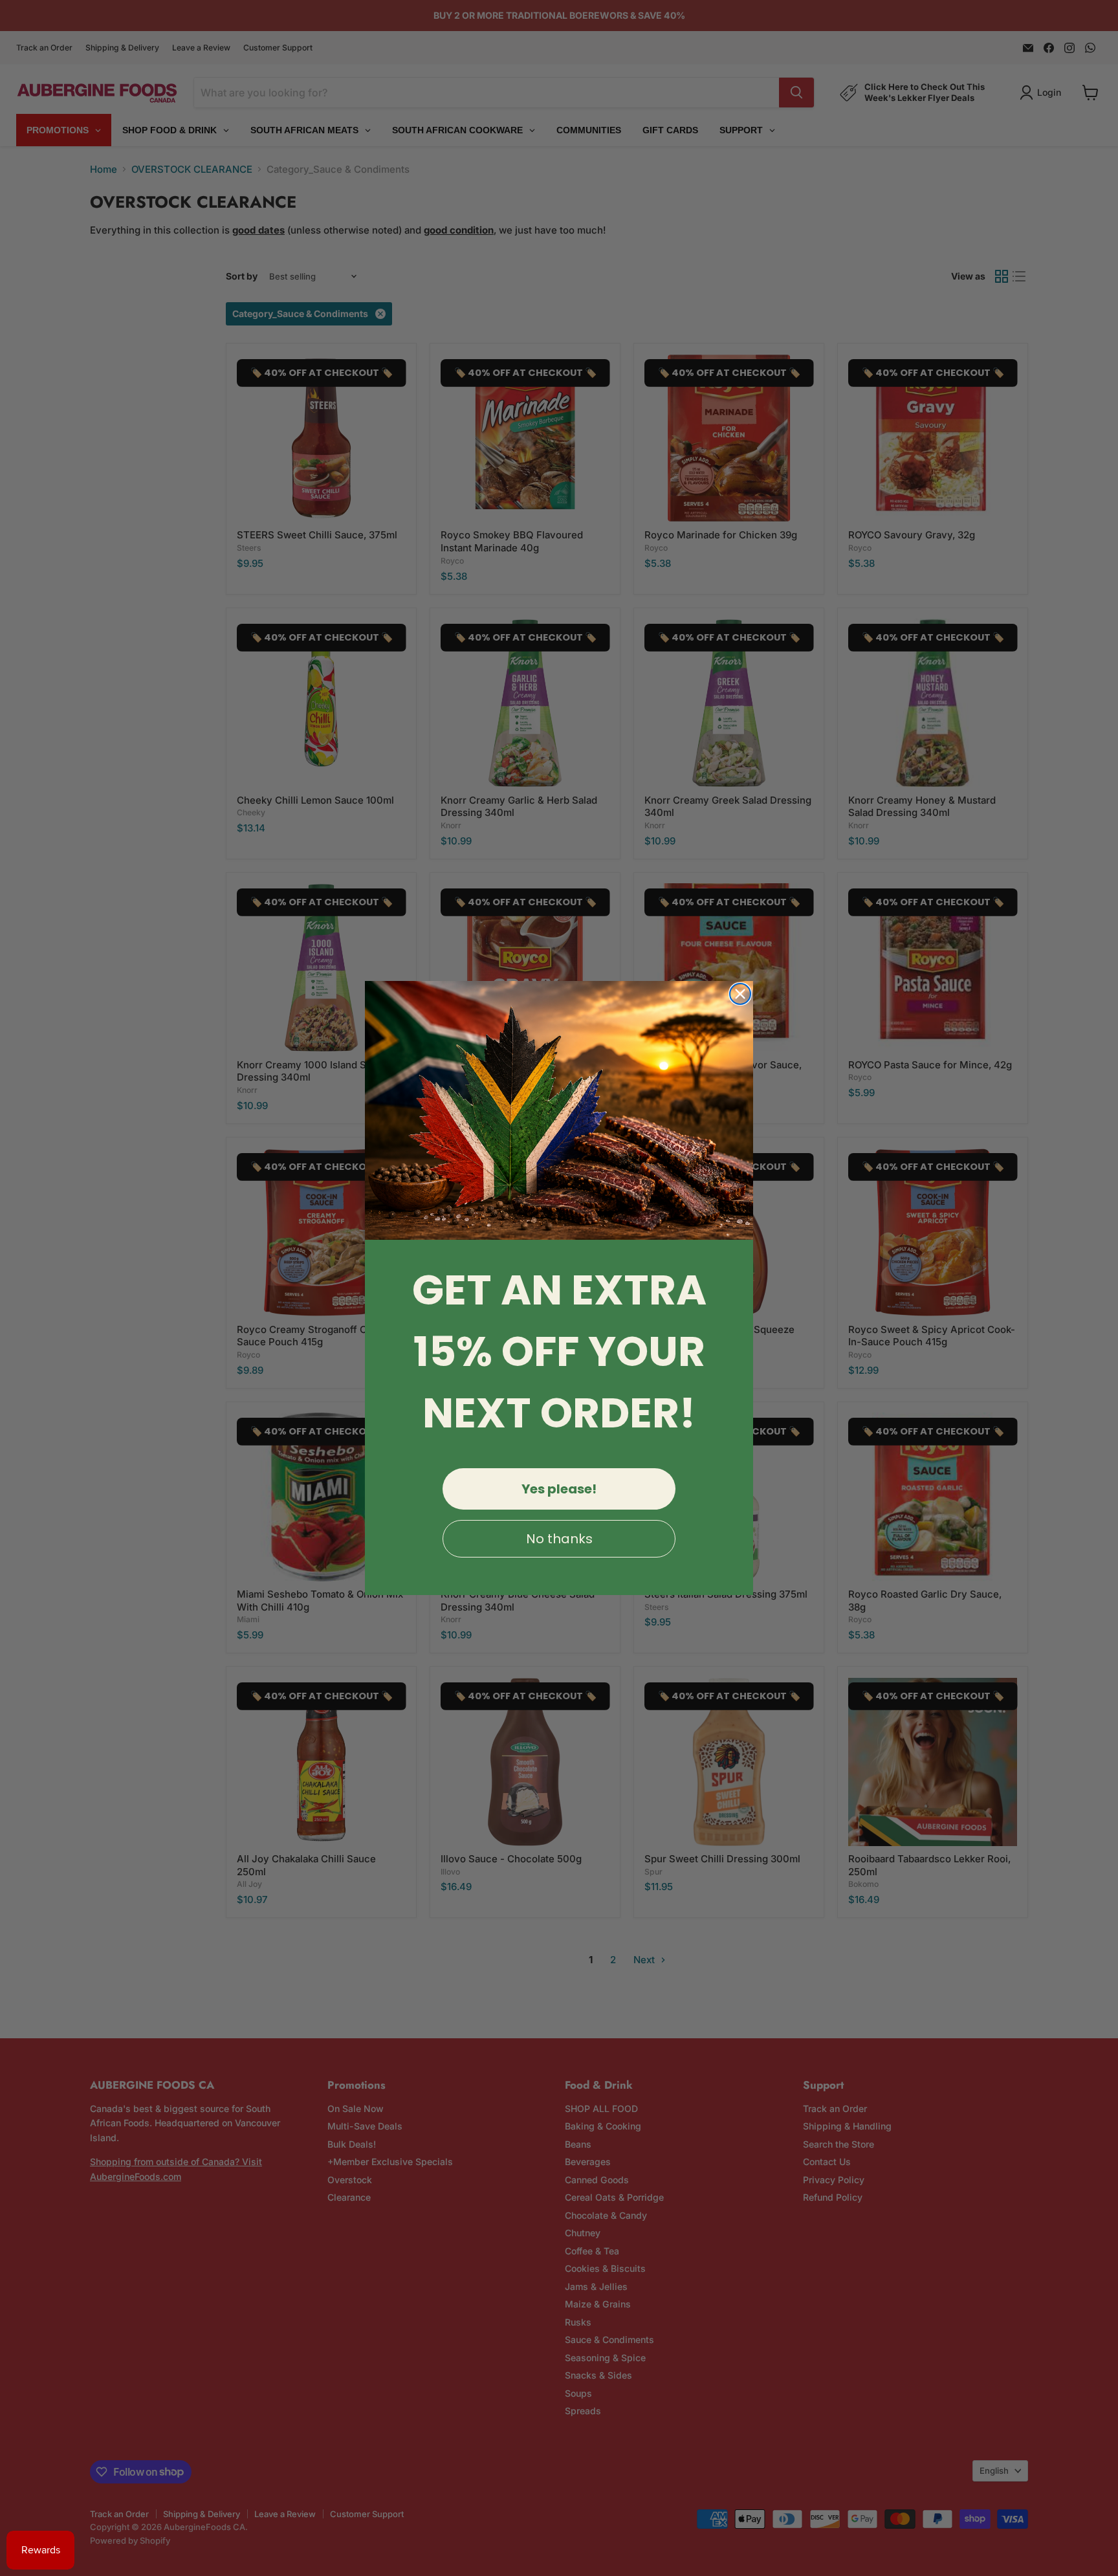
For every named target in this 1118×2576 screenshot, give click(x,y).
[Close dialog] (740, 994)
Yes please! (559, 1489)
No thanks (559, 1539)
